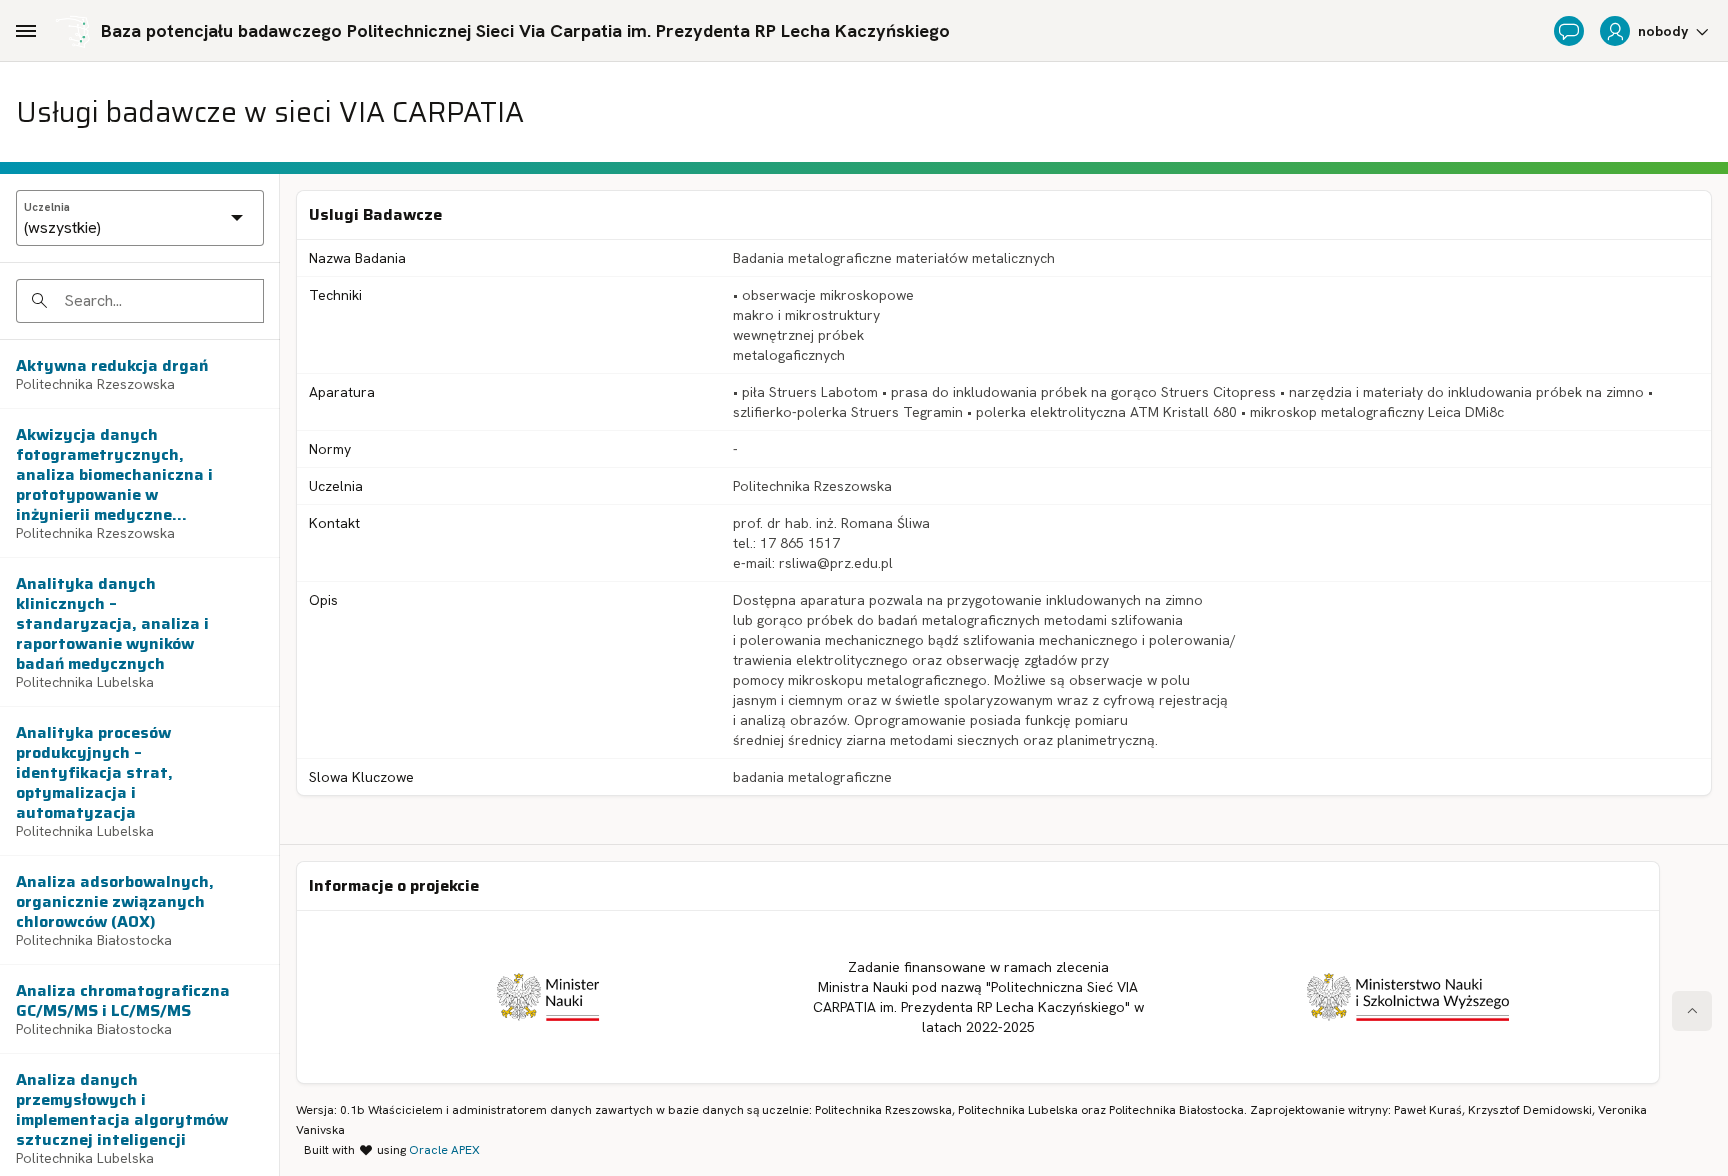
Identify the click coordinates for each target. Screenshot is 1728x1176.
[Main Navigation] (26, 31)
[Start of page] (1692, 1011)
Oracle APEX (444, 1150)
